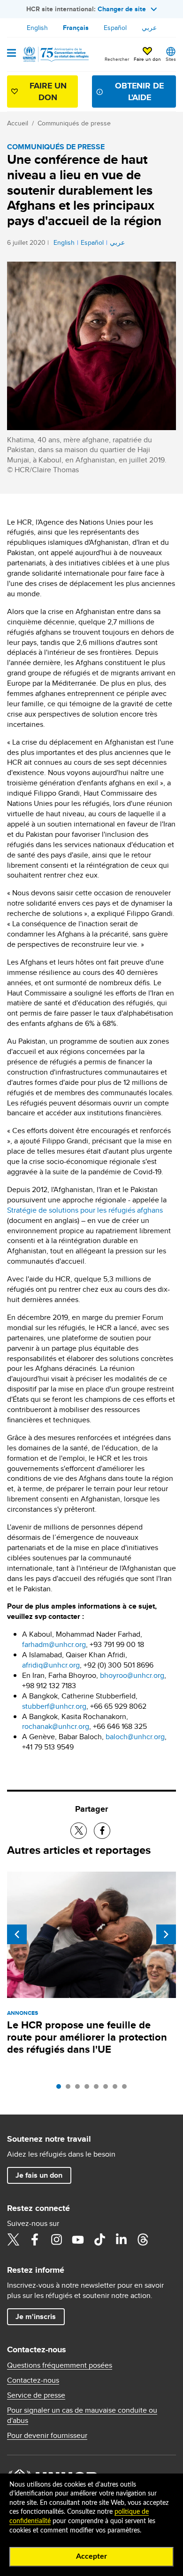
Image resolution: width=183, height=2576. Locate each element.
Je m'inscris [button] (36, 2316)
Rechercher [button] (117, 59)
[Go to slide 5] (99, 2089)
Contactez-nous (33, 2380)
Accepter (91, 2556)
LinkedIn (121, 2239)
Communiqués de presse (74, 123)
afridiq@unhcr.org (51, 1665)
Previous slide (17, 1934)
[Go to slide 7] (117, 2089)
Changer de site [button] (122, 9)
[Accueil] (55, 54)
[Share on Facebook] (102, 1831)
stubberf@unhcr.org (54, 1706)
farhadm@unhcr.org (54, 1644)
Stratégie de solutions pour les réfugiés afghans (85, 1210)
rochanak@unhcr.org (56, 1726)
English (37, 28)
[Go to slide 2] (70, 2089)
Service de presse (36, 2395)
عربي (149, 28)
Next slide (166, 1934)
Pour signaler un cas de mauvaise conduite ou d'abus (82, 2415)
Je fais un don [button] (39, 2175)
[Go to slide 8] (127, 2089)
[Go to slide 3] (80, 2089)
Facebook (35, 2239)
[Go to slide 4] (89, 2089)
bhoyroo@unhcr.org (132, 1675)
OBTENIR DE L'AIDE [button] (139, 91)
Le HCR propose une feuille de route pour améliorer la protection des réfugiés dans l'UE (87, 2037)
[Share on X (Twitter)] (79, 1831)
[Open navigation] (11, 54)
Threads (143, 2239)
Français (76, 28)
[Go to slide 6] (108, 2089)
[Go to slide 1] (61, 2089)
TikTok (99, 2239)
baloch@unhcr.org (135, 1737)
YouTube (78, 2239)
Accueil (18, 123)
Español (115, 28)
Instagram (56, 2239)
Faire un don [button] (147, 59)
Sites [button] (171, 59)
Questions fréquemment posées (60, 2365)
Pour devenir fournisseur (47, 2436)
